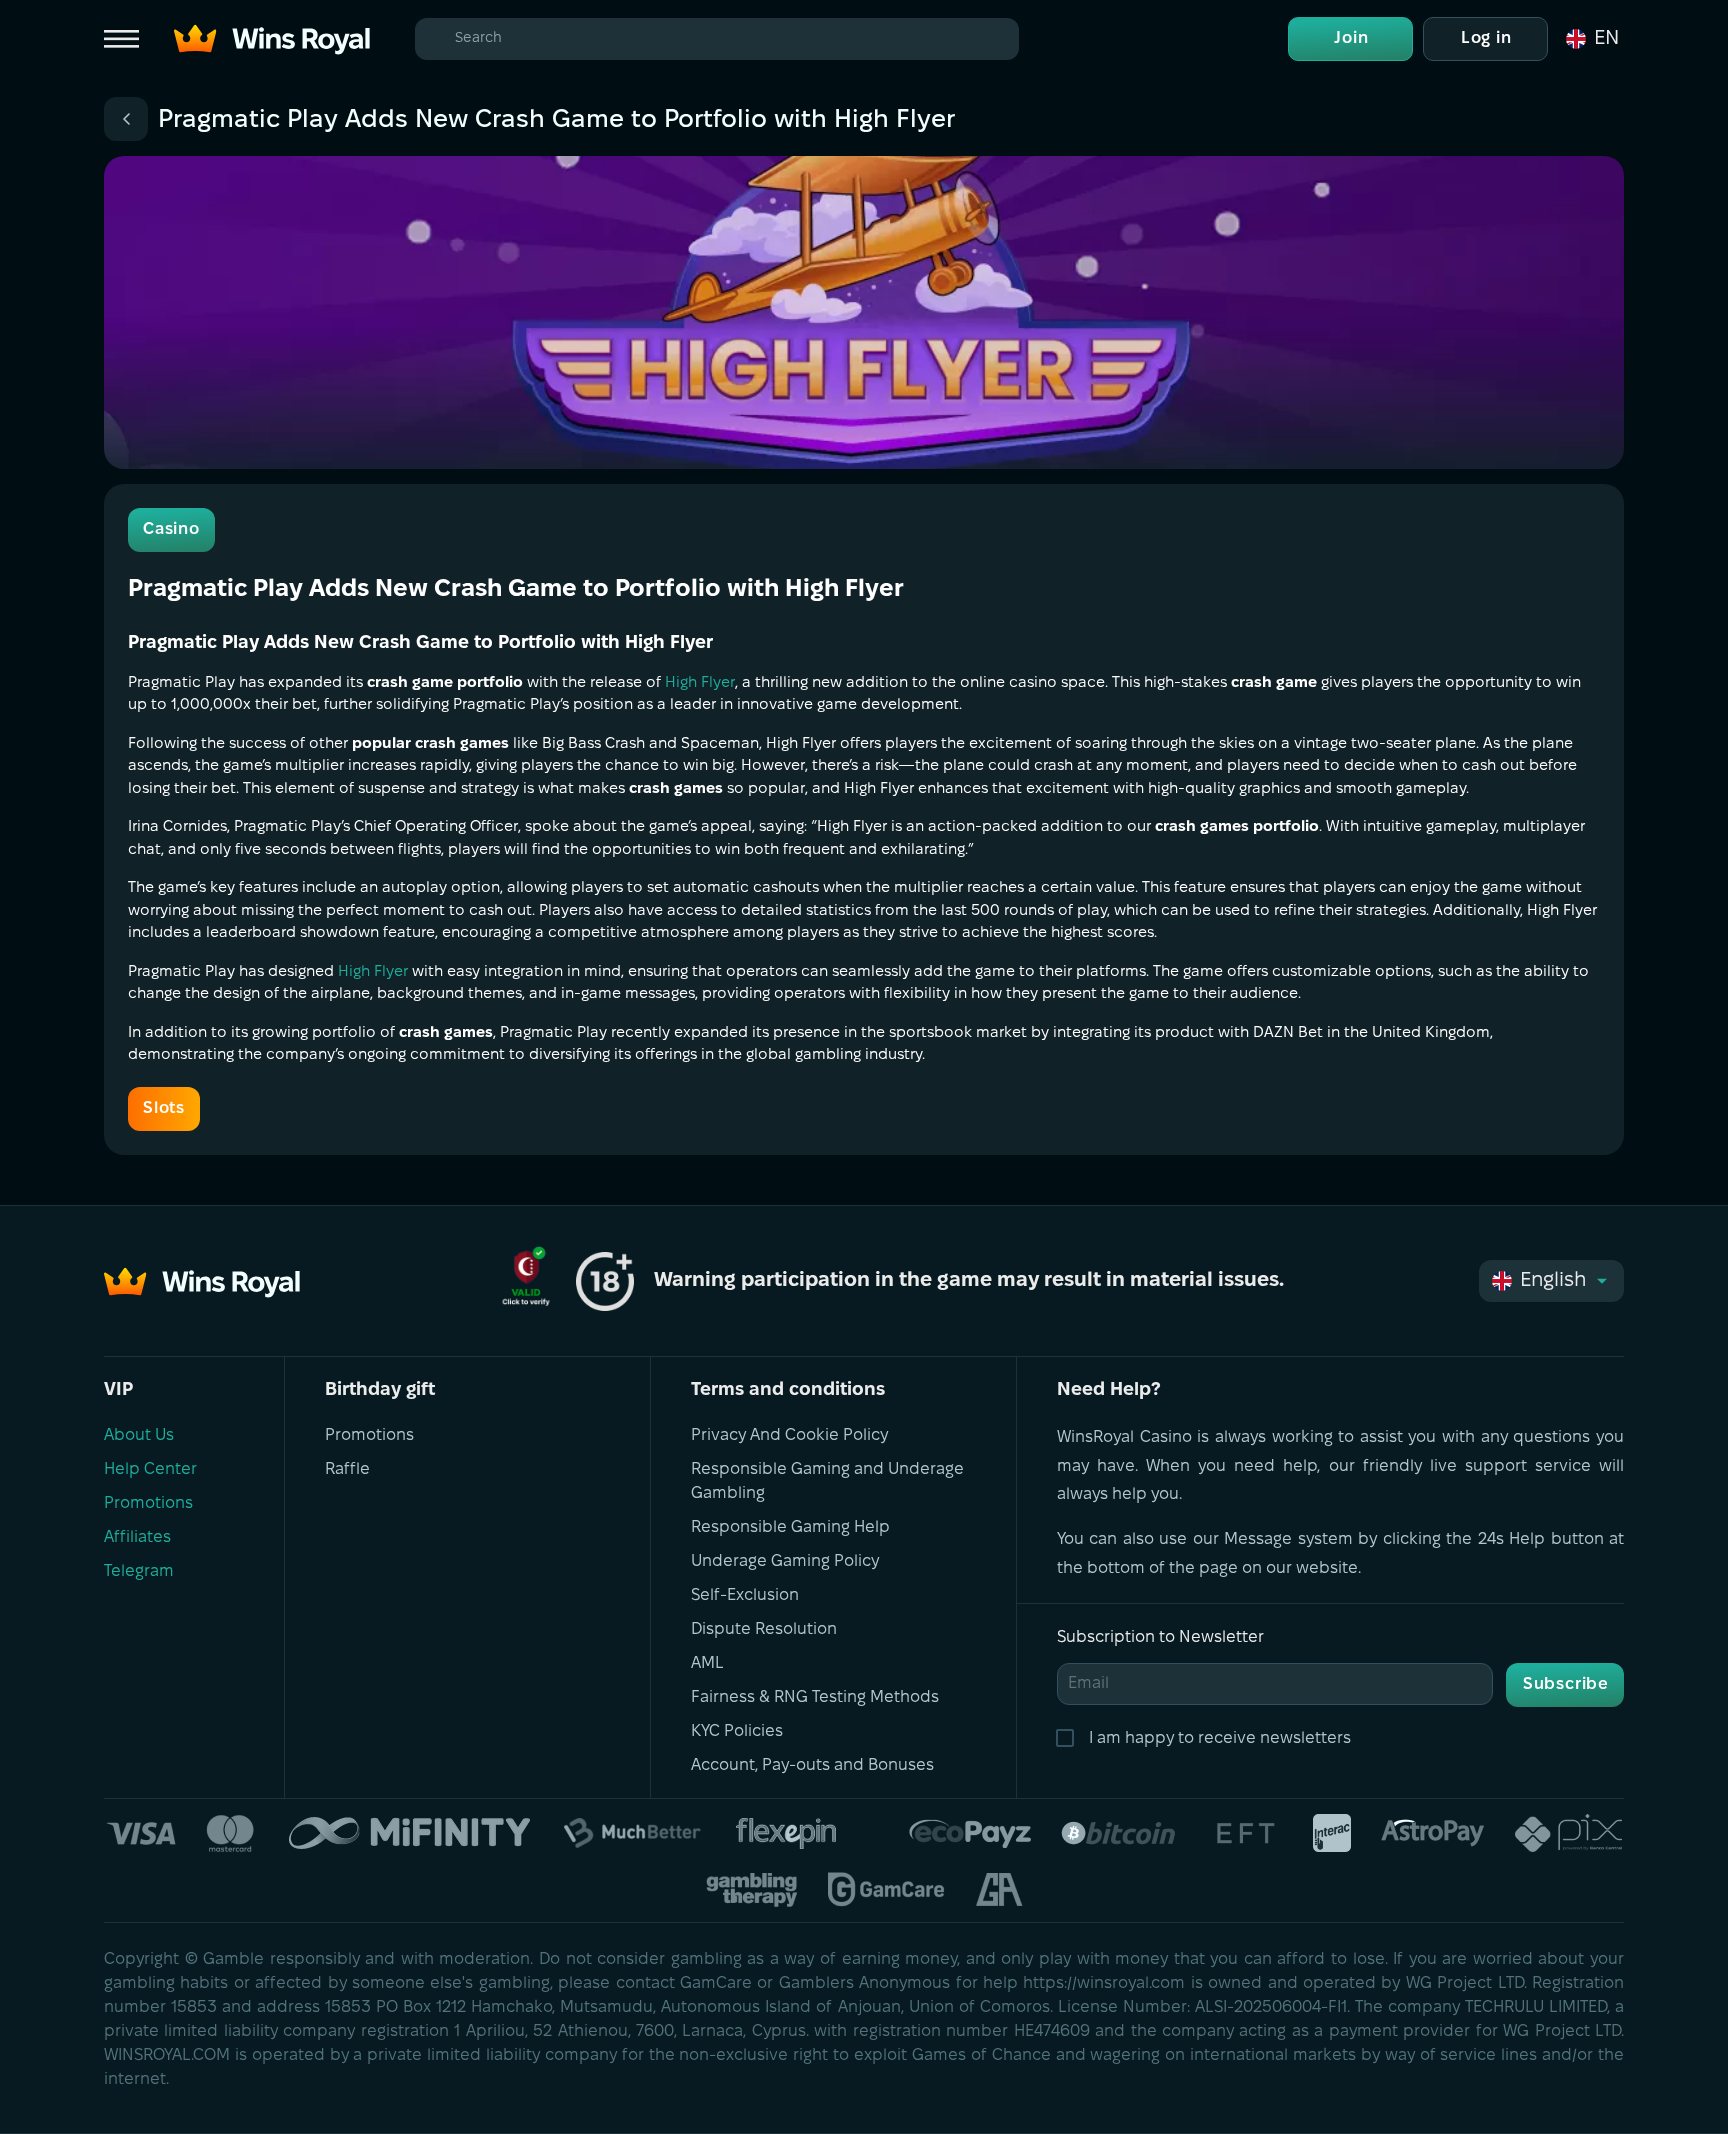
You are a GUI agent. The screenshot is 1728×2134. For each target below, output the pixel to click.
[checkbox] (1069, 1739)
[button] (1591, 39)
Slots (164, 1108)
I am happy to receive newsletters (1220, 1738)
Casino (171, 529)
